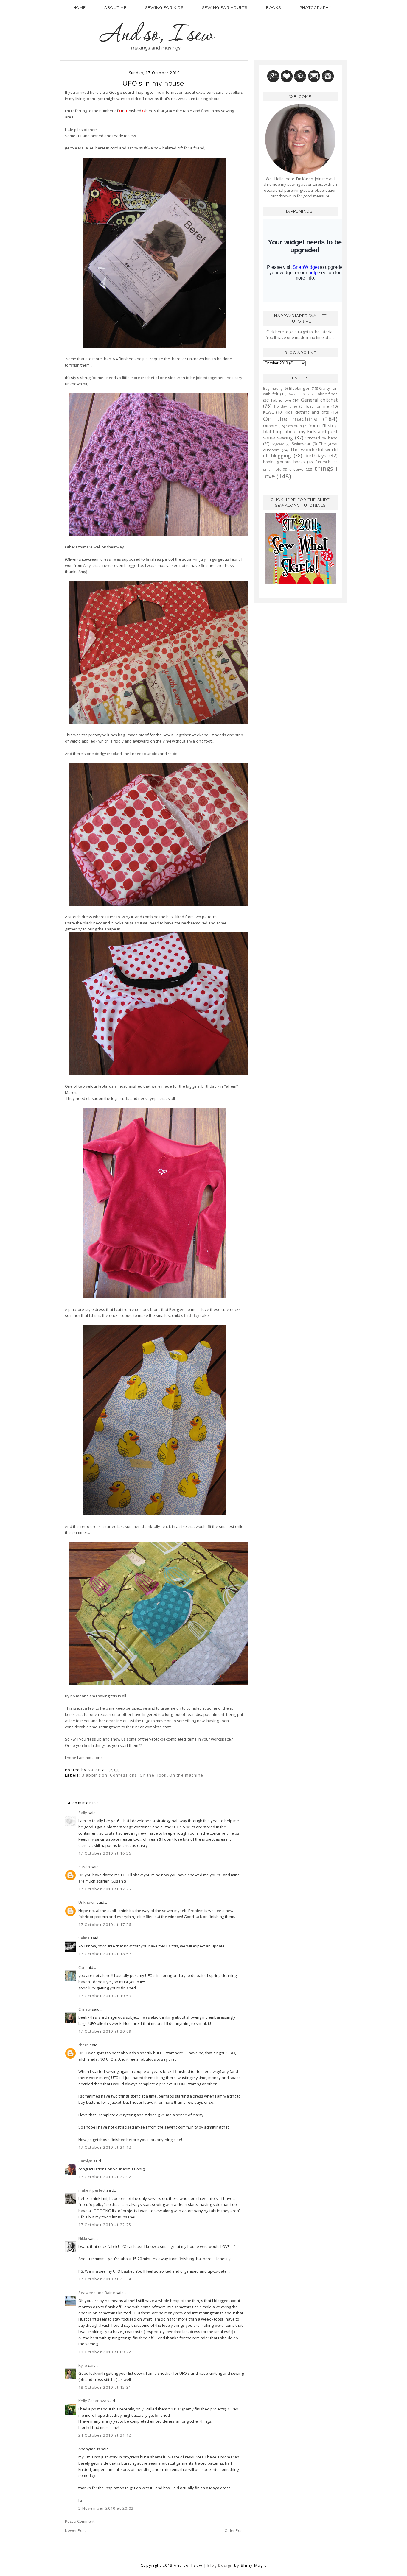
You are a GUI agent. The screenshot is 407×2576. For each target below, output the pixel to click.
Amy (87, 565)
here (279, 332)
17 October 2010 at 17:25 (105, 1889)
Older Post (234, 2530)
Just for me (318, 406)
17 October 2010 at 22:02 (105, 2177)
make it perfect (92, 2190)
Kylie (83, 2365)
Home (80, 8)
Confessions (124, 1775)
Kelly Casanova (92, 2401)
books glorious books (284, 462)
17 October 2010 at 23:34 (105, 2279)
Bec (173, 1309)
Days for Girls (298, 394)
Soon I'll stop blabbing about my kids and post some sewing (300, 432)
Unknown (87, 1902)
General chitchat (319, 400)
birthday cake (196, 1315)
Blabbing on (94, 1775)
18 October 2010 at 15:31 (105, 2387)
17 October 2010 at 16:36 (105, 1853)
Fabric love (281, 400)
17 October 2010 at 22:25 (105, 2225)
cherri (84, 2045)
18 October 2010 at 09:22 (105, 2352)
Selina (84, 1938)
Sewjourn (294, 426)
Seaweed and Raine (97, 2293)
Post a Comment (80, 2521)
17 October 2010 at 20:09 (105, 2031)
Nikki (83, 2238)
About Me (115, 8)
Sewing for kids (164, 8)
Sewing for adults (225, 8)
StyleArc (278, 444)
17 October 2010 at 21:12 (105, 2147)
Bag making (273, 388)
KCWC (268, 412)
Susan (84, 1867)
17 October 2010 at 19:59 (105, 1996)
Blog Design (220, 2565)
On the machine (186, 1775)
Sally (83, 1813)
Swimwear (301, 444)
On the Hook (153, 1775)
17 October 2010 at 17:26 (105, 1925)
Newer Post (75, 2530)
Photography (316, 8)
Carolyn (85, 2161)
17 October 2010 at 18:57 (105, 1954)
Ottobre (270, 426)
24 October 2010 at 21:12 (105, 2435)
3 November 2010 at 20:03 (106, 2508)
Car (81, 1967)
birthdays (316, 456)
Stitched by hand (321, 438)
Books (274, 8)
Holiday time (285, 406)
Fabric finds (327, 394)
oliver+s (296, 469)
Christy (85, 2009)
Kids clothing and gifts (307, 412)
